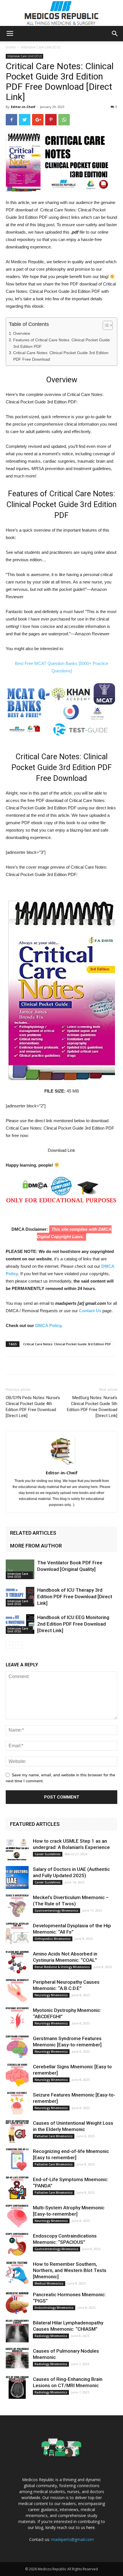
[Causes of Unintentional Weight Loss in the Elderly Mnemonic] (17, 2131)
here (91, 2527)
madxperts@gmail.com (73, 2539)
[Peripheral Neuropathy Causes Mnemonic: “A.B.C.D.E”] (17, 1990)
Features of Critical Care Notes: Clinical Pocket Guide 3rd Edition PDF (61, 343)
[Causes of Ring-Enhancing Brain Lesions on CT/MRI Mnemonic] (17, 2387)
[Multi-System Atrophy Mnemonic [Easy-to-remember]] (17, 2216)
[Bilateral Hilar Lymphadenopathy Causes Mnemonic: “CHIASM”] (17, 2331)
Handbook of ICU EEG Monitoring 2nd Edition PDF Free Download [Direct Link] (73, 1624)
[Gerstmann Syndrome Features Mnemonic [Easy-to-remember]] (17, 2047)
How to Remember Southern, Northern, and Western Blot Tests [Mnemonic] (70, 2270)
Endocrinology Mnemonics (54, 2308)
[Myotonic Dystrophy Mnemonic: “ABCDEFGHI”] (17, 2018)
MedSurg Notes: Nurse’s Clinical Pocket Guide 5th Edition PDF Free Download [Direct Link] (92, 1407)
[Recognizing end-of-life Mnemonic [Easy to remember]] (17, 2159)
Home (11, 47)
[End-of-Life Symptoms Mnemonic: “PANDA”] (17, 2188)
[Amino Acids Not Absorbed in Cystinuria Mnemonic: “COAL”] (17, 1962)
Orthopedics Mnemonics (53, 1939)
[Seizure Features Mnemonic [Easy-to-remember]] (17, 2103)
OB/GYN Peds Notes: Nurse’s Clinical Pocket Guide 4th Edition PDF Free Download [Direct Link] (33, 1407)
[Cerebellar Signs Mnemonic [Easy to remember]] (17, 2075)
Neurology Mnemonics (51, 1995)
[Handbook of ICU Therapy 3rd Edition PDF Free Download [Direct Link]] (20, 1597)
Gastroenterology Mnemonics (56, 1910)
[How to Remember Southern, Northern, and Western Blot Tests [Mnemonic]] (17, 2272)
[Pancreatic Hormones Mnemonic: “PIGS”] (17, 2303)
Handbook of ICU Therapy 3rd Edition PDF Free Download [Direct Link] (75, 1597)
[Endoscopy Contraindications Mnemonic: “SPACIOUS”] (17, 2244)
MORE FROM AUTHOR (36, 1546)
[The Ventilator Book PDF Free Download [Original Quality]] (20, 1569)
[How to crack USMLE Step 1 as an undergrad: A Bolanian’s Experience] (17, 1849)
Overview (22, 333)
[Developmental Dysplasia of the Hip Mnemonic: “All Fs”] (17, 1934)
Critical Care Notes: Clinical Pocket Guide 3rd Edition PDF (67, 1344)
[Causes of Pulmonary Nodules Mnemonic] (17, 2359)
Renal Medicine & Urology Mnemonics (62, 1967)
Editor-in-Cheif (23, 107)
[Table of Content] (108, 325)
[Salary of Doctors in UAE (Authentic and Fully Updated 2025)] (17, 1877)
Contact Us (90, 1311)
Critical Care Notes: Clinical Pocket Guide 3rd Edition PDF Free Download (61, 356)
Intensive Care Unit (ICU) (41, 47)
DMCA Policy (48, 1325)
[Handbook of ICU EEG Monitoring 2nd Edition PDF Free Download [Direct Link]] (20, 1624)
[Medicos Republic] (61, 13)
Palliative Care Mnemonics (54, 2136)
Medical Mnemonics (49, 2283)
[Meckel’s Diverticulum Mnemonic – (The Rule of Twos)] (17, 1906)
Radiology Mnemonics (51, 2336)
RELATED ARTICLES (33, 1533)
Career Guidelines (48, 1854)
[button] (115, 34)
